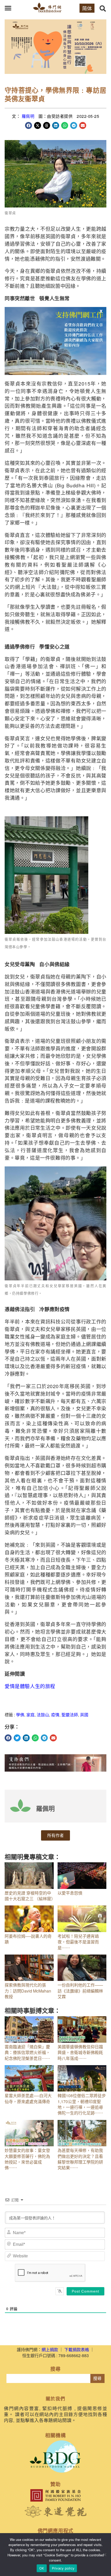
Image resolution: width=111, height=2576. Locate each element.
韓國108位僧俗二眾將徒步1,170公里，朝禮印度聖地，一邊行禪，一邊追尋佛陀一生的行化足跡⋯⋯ (82, 2104)
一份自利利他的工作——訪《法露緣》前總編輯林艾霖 (80, 1991)
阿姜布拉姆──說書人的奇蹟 (28, 1939)
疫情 (55, 1715)
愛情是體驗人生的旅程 (30, 1686)
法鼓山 (43, 1715)
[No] (105, 2555)
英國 (84, 1715)
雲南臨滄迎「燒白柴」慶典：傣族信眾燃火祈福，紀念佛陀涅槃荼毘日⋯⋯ (27, 2052)
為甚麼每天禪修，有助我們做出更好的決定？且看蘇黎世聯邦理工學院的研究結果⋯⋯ (80, 2159)
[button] (8, 8)
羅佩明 (28, 116)
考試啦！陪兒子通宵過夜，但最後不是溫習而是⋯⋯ (78, 1942)
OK (42, 2568)
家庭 (30, 1715)
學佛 (20, 1715)
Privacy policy (63, 2568)
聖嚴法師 (70, 1715)
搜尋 (97, 2378)
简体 (87, 8)
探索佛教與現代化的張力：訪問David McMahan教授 (28, 1991)
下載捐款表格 (77, 2350)
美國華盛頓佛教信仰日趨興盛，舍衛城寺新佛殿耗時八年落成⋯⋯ (80, 2052)
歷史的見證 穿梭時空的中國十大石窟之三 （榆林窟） (30, 1896)
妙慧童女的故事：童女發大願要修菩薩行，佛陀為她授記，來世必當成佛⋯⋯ (27, 2159)
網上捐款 (50, 2350)
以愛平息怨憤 (70, 1893)
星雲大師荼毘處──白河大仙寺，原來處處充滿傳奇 (28, 2098)
